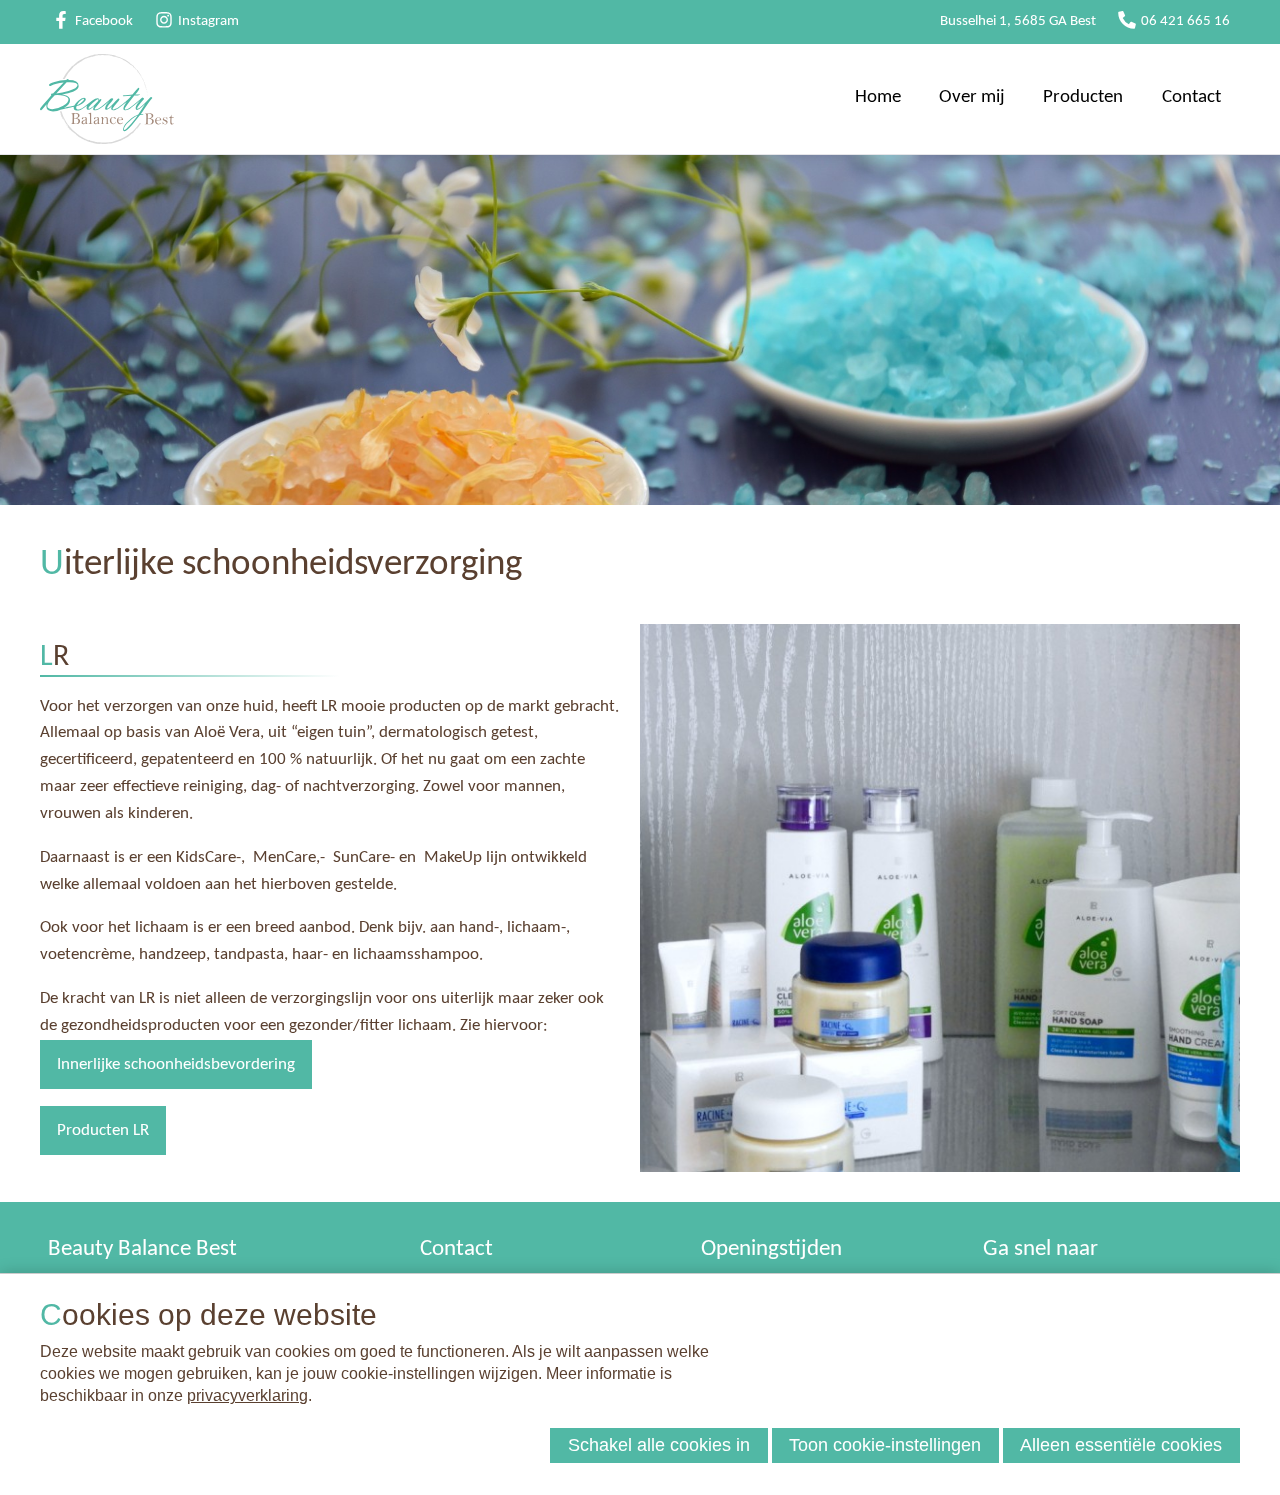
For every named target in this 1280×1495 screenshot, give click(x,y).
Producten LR (103, 1130)
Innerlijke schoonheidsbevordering (176, 1064)
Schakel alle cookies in (659, 1445)
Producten (1083, 97)
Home (878, 97)
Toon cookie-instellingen (885, 1445)
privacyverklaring (247, 1395)
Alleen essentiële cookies (1121, 1445)
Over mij (972, 97)
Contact (1191, 97)
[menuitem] (878, 99)
